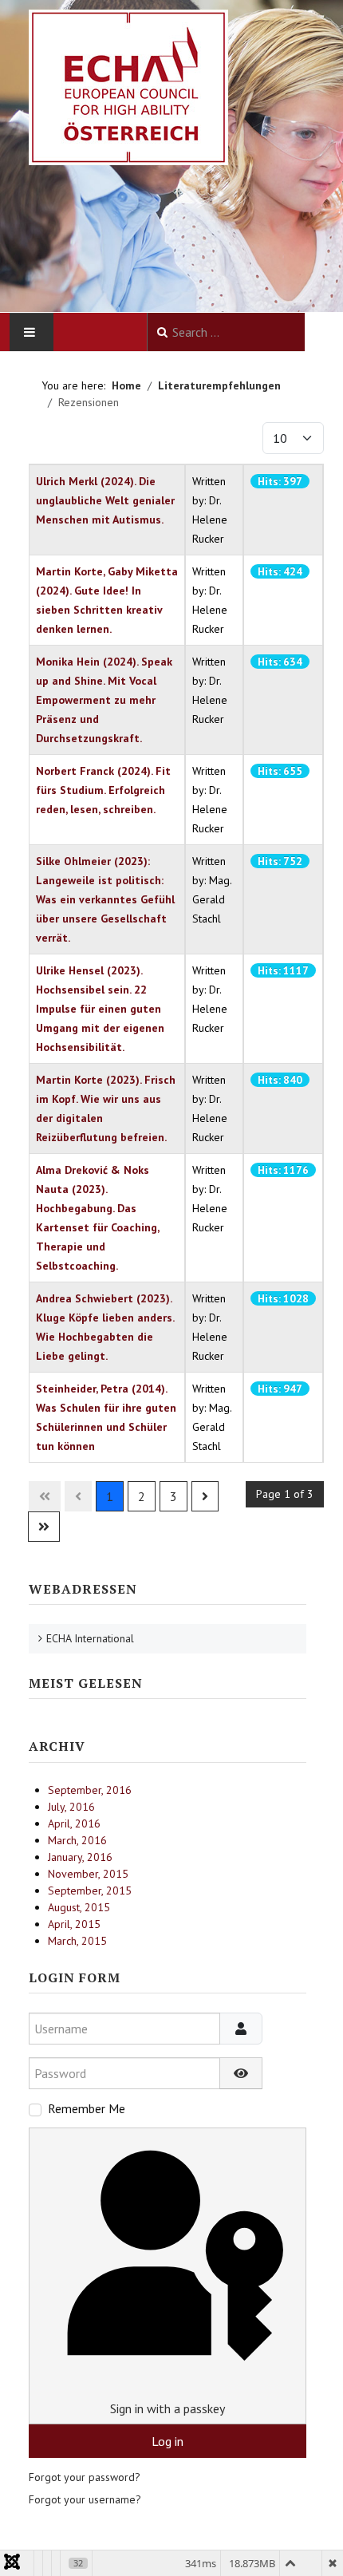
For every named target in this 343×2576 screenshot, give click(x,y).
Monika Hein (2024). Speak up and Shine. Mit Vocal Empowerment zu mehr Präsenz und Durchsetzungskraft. (104, 700)
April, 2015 (74, 1924)
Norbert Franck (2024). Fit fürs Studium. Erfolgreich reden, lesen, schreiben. (103, 790)
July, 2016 (71, 1807)
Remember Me (87, 2108)
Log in (168, 2441)
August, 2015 (79, 1907)
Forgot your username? (85, 2499)
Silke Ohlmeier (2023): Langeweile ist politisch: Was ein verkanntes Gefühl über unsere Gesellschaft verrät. (105, 899)
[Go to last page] (44, 1527)
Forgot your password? (85, 2477)
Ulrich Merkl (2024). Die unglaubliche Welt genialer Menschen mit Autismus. (105, 500)
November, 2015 (88, 1874)
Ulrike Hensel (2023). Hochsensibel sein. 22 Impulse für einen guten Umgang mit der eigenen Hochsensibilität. (100, 1009)
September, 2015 (90, 1891)
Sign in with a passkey (168, 2408)
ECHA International (90, 1638)
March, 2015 (77, 1941)
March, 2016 (77, 1840)
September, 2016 (90, 1790)
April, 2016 (74, 1823)
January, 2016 (80, 1857)
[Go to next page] (205, 1496)
